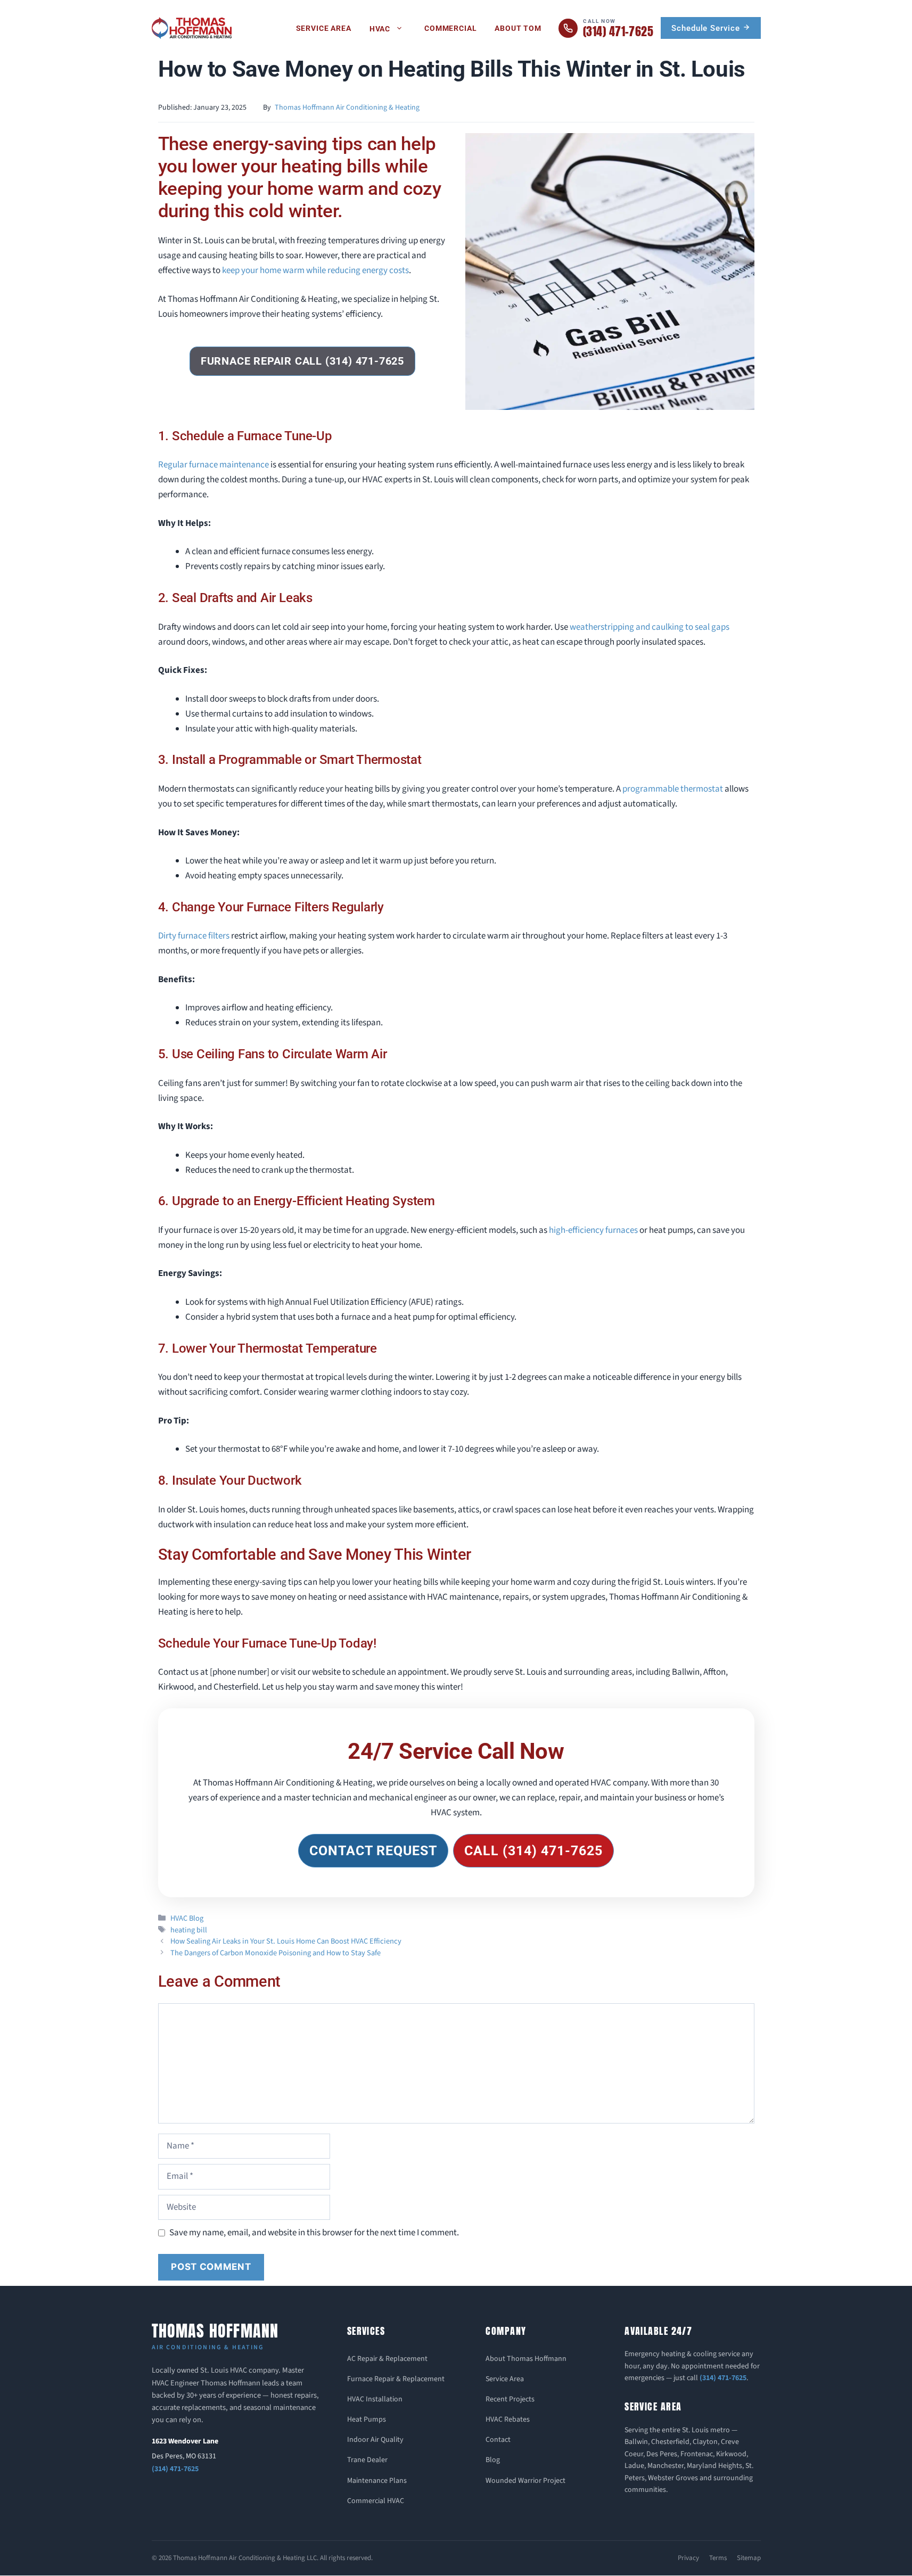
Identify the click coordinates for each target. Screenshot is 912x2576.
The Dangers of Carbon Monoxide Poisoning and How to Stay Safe (276, 1953)
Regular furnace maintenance (213, 465)
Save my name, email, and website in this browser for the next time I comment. (314, 2233)
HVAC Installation (375, 2399)
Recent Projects (510, 2399)
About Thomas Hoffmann (526, 2359)
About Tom (518, 28)
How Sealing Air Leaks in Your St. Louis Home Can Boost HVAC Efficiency (286, 1941)
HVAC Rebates (508, 2419)
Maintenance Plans (377, 2481)
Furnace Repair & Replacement (396, 2379)
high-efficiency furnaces (593, 1230)
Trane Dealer (367, 2460)
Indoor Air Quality (375, 2440)
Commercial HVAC (376, 2501)
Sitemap (749, 2558)
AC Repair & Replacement (387, 2359)
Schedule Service (707, 28)
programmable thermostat (673, 789)
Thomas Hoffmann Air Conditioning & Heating (347, 108)
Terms (718, 2558)
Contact (498, 2440)
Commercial (450, 28)
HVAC (380, 29)
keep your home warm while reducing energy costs (315, 270)
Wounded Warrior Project (525, 2481)
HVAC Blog (187, 1918)
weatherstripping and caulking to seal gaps (650, 627)
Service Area (324, 28)
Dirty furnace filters (194, 936)
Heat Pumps (367, 2419)
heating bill (189, 1930)
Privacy (688, 2558)
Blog (493, 2460)
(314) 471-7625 (175, 2469)
